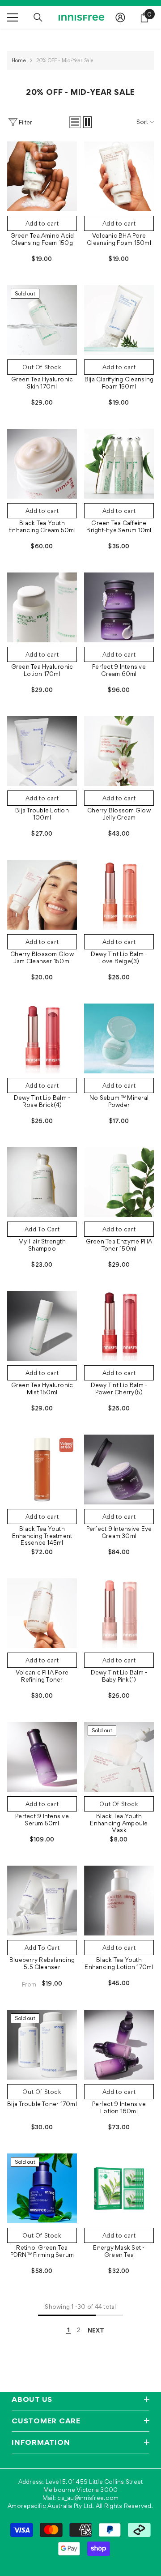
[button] (75, 122)
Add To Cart (42, 1229)
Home (19, 60)
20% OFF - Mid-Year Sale (65, 60)
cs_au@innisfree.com (88, 2498)
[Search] (38, 17)
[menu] (13, 17)
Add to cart (42, 223)
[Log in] (120, 17)
